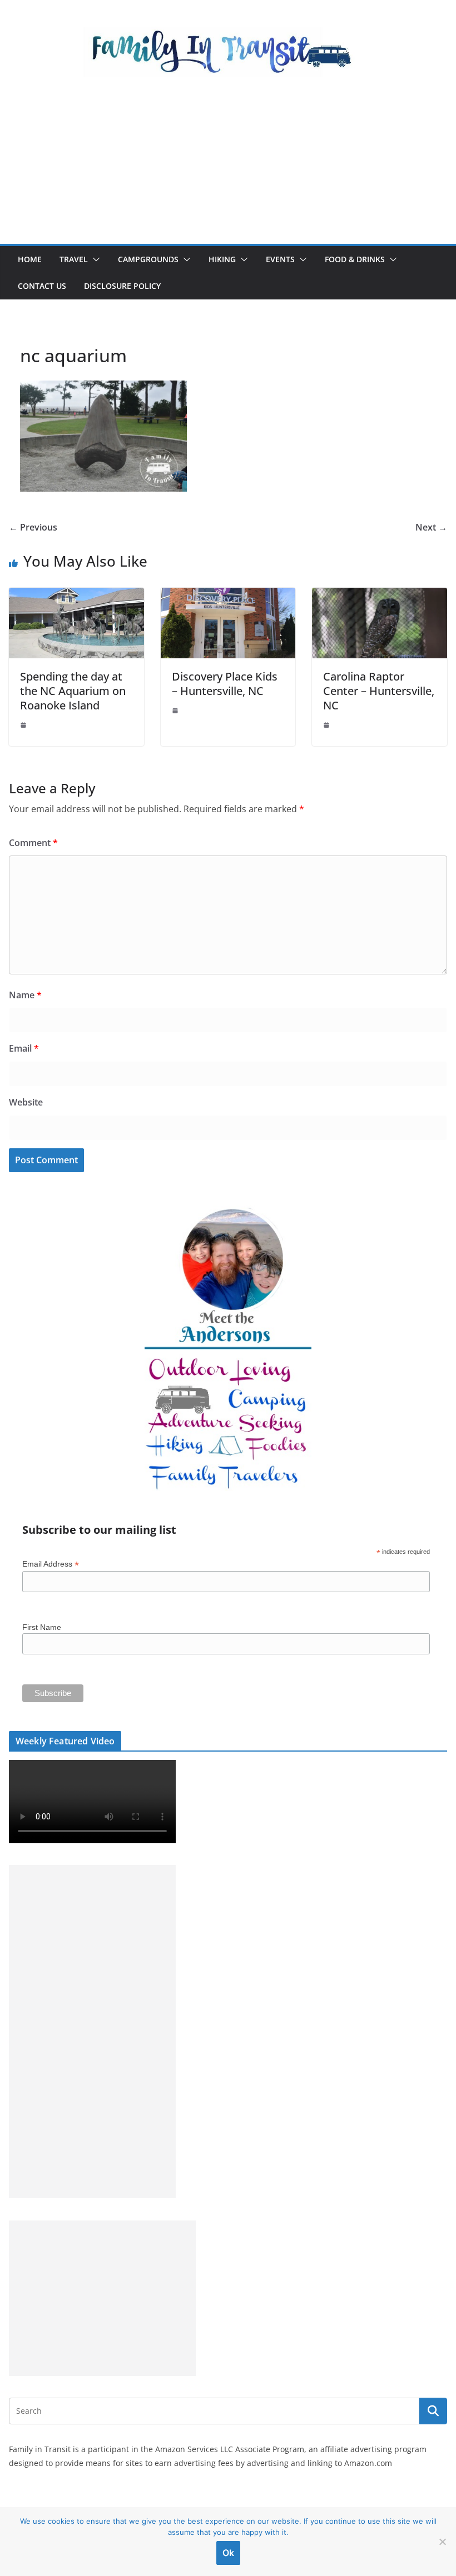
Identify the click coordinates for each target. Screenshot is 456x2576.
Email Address (51, 1564)
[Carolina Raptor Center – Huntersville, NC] (380, 596)
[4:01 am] (24, 725)
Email (24, 1048)
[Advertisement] (228, 161)
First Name (42, 1627)
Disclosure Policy (122, 286)
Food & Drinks (355, 259)
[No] (442, 2542)
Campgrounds (148, 259)
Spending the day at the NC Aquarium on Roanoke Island (73, 691)
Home (30, 259)
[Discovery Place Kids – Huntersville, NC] (228, 596)
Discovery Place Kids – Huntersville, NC (225, 684)
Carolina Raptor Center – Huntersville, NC (379, 691)
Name (25, 995)
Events (280, 259)
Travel (74, 259)
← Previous (33, 527)
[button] (94, 259)
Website (26, 1102)
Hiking (222, 259)
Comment (33, 843)
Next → (431, 527)
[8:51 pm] (176, 711)
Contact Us (42, 286)
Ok (228, 2553)
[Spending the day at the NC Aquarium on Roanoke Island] (76, 596)
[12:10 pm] (328, 725)
